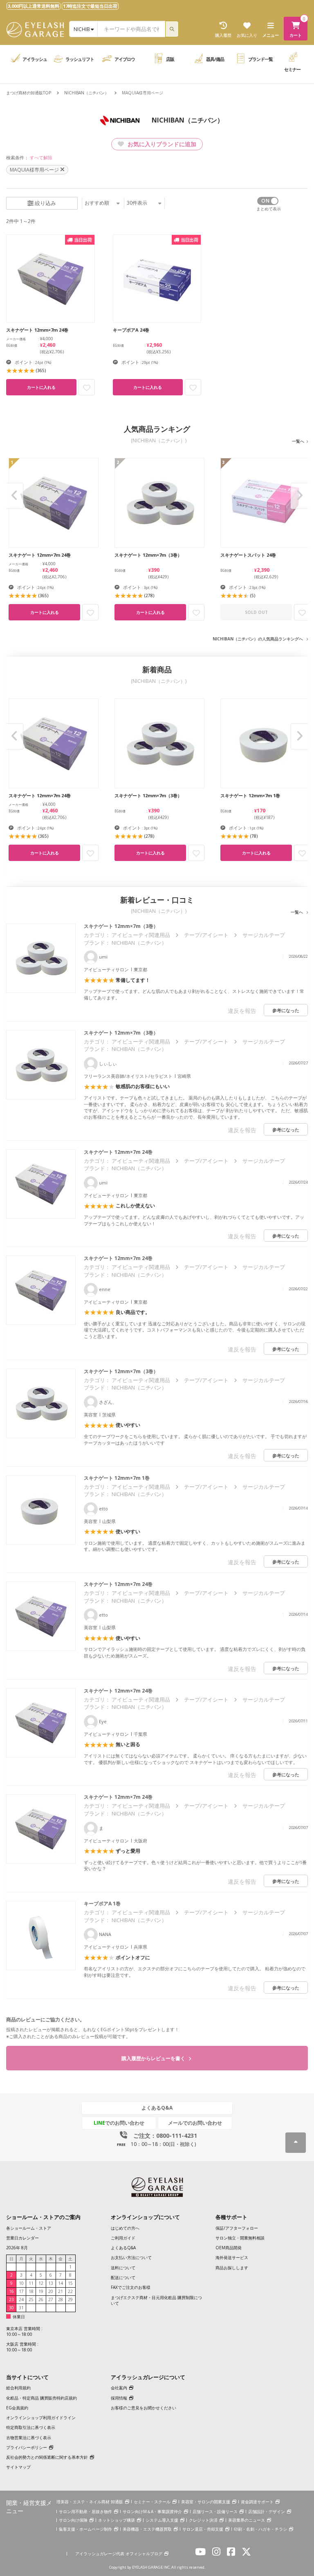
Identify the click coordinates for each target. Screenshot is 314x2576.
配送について (123, 2277)
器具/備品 (215, 59)
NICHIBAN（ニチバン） (86, 93)
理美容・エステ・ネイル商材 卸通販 (90, 2502)
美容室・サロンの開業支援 (206, 2502)
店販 (170, 59)
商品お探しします (232, 2268)
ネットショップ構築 (117, 2520)
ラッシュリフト (80, 59)
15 (70, 2283)
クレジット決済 (203, 2520)
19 (41, 2291)
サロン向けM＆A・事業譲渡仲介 (152, 2511)
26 (41, 2299)
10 (21, 2283)
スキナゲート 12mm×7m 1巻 (117, 1478)
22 (70, 2291)
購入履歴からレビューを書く (154, 2058)
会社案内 (119, 2388)
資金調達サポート (257, 2502)
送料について (123, 2268)
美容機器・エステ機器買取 (147, 2529)
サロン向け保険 (73, 2520)
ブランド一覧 (260, 59)
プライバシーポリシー (27, 2447)
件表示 (137, 203)
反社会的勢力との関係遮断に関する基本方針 (47, 2457)
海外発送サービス (232, 2257)
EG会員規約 (17, 2408)
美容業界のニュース (247, 2520)
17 (21, 2291)
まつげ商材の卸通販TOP (29, 93)
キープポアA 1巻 (102, 1904)
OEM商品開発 (229, 2248)
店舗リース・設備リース (215, 2511)
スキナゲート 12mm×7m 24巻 (118, 1152)
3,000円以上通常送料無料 (34, 6)
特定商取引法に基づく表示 (31, 2427)
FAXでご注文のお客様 (131, 2287)
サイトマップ (18, 2467)
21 (61, 2291)
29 (70, 2299)
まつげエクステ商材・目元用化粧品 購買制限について (156, 2300)
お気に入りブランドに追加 (161, 144)
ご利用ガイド (123, 2238)
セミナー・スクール (152, 2502)
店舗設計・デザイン (267, 2511)
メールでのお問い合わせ (195, 2123)
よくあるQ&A (157, 2108)
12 (41, 2283)
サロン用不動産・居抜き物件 (85, 2511)
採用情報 (119, 2398)
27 (51, 2299)
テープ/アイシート (206, 935)
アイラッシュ (35, 59)
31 (21, 2308)
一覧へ (298, 441)
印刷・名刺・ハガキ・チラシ (260, 2529)
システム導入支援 (162, 2520)
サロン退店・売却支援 (203, 2529)
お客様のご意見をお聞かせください (144, 2408)
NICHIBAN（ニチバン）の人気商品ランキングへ (258, 639)
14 (61, 2283)
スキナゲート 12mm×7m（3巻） (121, 926)
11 (31, 2283)
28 (61, 2299)
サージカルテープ (264, 935)
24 (21, 2299)
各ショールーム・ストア (29, 2228)
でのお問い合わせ (119, 2123)
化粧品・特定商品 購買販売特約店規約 (41, 2398)
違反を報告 (242, 1011)
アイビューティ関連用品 (141, 935)
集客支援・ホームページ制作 (85, 2529)
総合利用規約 (18, 2388)
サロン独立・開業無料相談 (240, 2238)
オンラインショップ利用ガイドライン (41, 2418)
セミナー (292, 69)
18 (31, 2291)
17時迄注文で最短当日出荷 (90, 6)
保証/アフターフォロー (237, 2228)
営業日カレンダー (22, 2238)
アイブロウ (125, 59)
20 (51, 2291)
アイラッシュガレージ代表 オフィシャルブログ (119, 2554)
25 (31, 2299)
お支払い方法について (131, 2257)
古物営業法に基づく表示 (29, 2438)
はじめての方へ (125, 2228)
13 (51, 2283)
